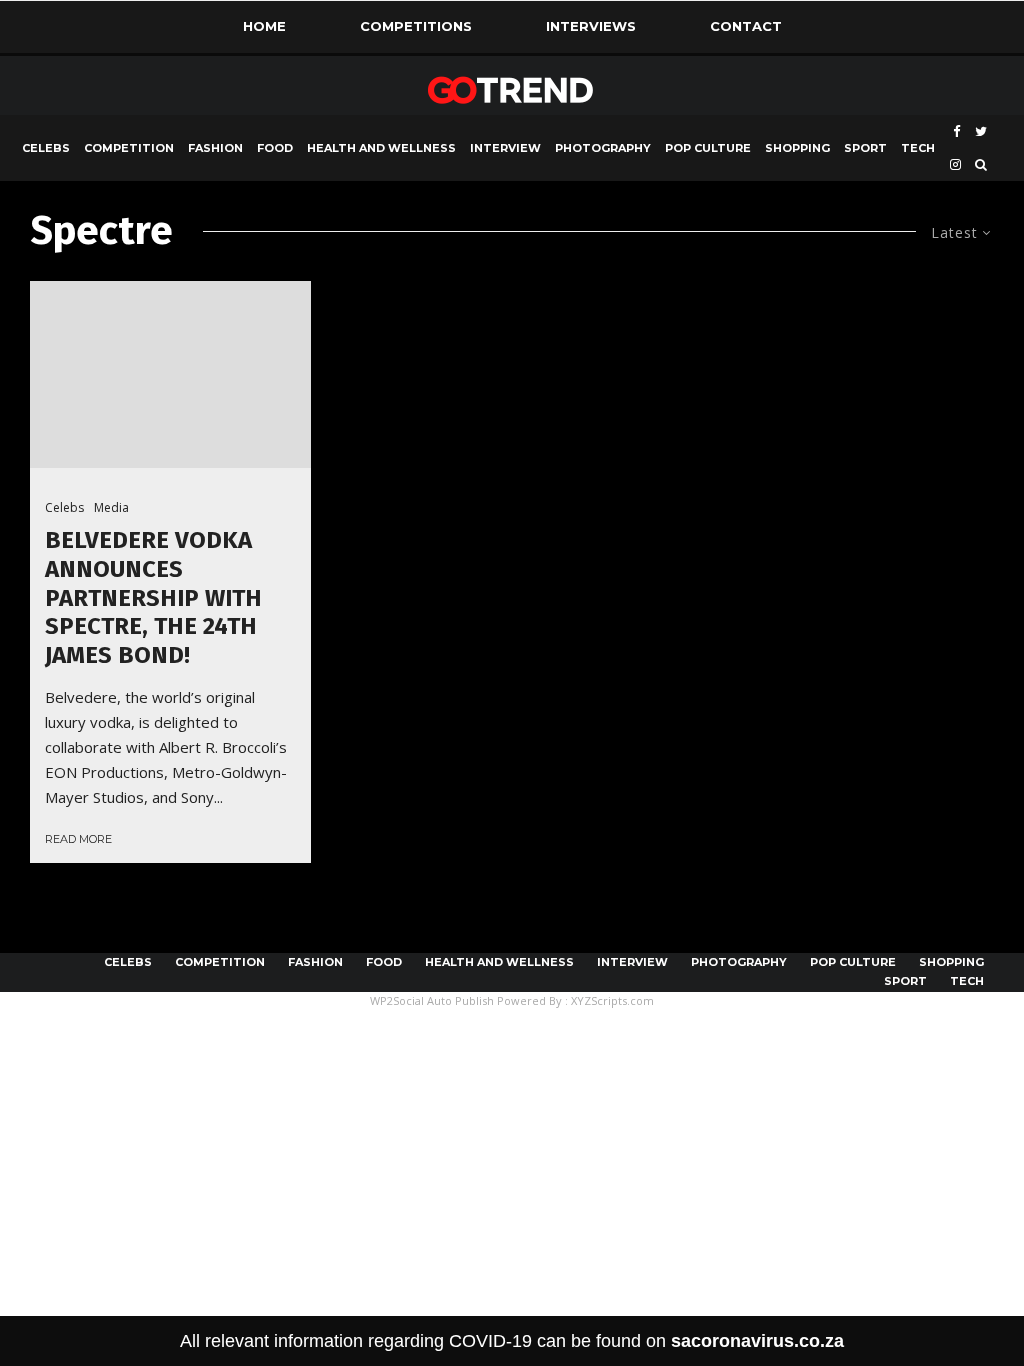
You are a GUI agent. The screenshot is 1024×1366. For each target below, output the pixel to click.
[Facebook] (957, 131)
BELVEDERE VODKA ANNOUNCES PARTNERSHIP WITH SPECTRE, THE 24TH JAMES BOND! (153, 597)
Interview (505, 148)
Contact (746, 26)
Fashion (215, 148)
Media (111, 507)
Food (275, 148)
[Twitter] (981, 131)
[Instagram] (955, 164)
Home (264, 26)
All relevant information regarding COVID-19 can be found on (512, 1341)
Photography (603, 148)
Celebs (46, 148)
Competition (129, 148)
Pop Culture (708, 148)
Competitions (416, 26)
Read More (78, 839)
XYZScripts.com (612, 1000)
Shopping (797, 148)
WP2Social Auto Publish (432, 1000)
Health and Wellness (381, 148)
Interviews (591, 26)
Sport (865, 148)
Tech (918, 148)
